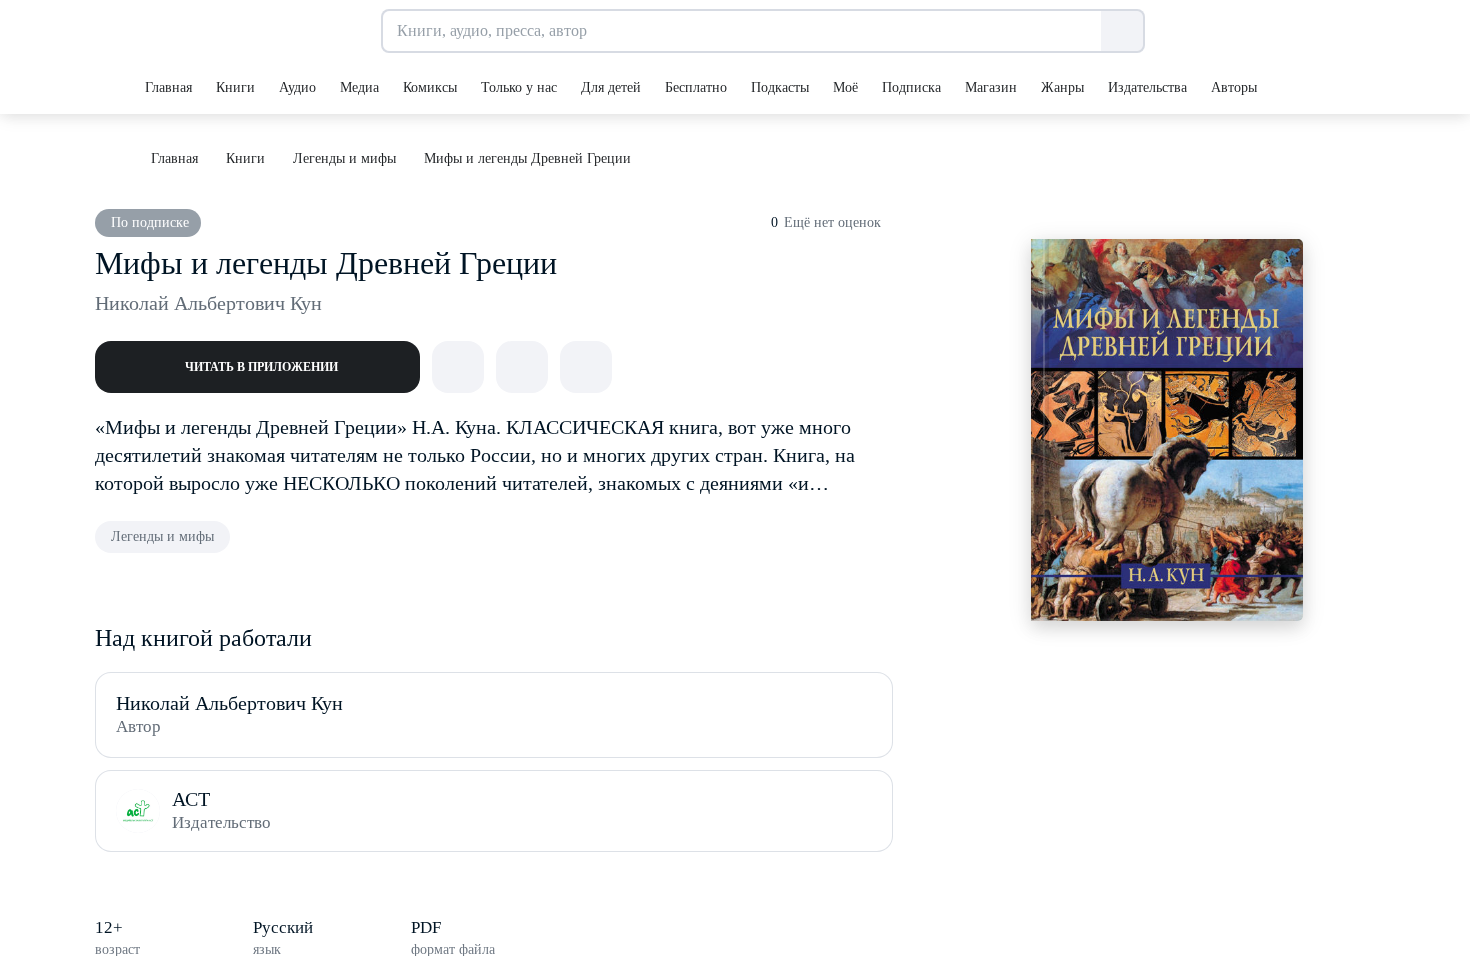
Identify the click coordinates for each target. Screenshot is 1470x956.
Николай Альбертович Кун (208, 303)
